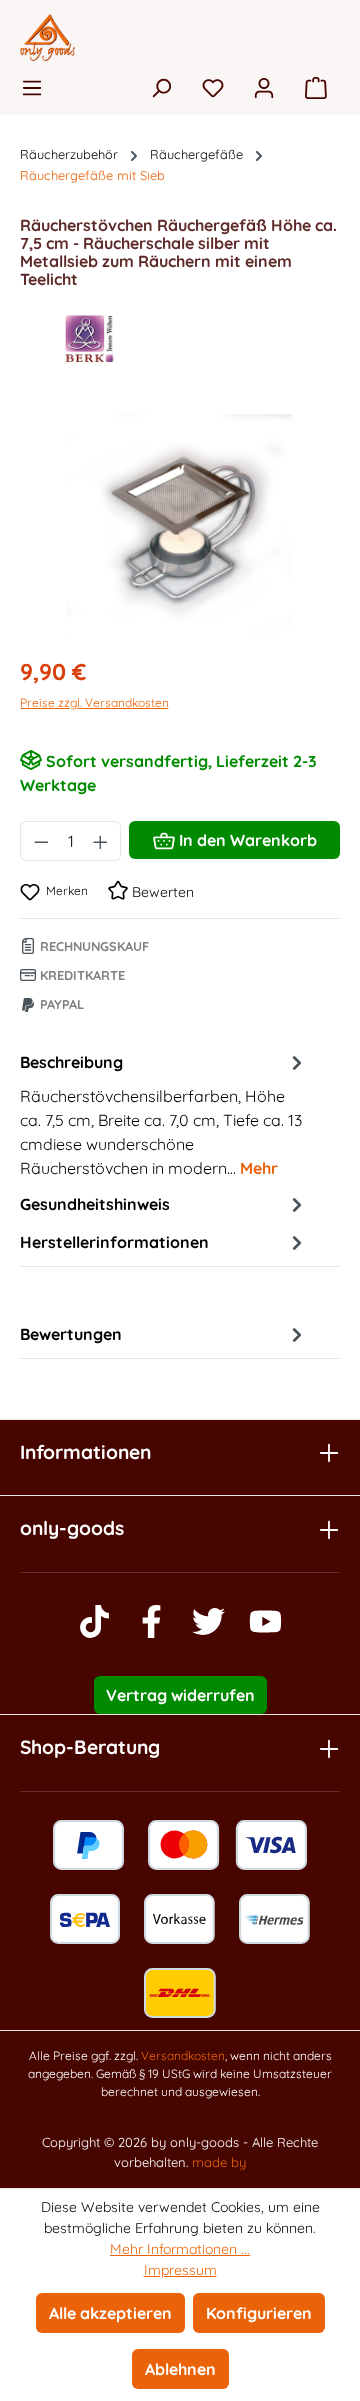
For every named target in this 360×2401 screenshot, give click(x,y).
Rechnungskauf (92, 946)
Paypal (60, 1004)
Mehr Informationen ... (180, 2249)
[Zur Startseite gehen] (180, 37)
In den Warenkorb (246, 840)
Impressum (180, 2270)
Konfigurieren (259, 2313)
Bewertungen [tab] (71, 1334)
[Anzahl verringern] (41, 841)
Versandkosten (183, 2055)
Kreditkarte (80, 975)
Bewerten (161, 892)
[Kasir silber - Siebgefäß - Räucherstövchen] (179, 526)
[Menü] (38, 87)
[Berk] (180, 339)
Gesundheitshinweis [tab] (95, 1204)
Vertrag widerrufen (180, 1695)
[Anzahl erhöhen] (101, 841)
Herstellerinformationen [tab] (114, 1242)
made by (219, 2162)
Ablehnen (180, 2369)
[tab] (164, 1114)
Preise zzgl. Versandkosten (94, 702)
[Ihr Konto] (264, 87)
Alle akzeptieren (110, 2313)
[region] (180, 526)
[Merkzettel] (213, 87)
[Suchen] (161, 87)
